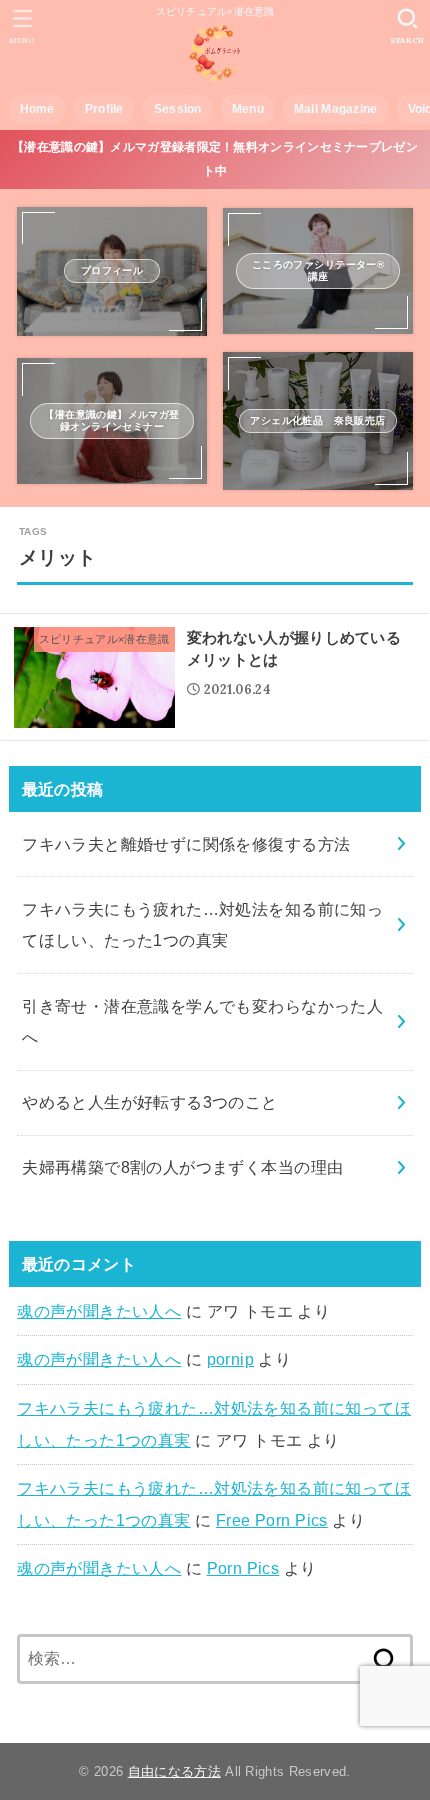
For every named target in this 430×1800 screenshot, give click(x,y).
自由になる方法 (174, 1771)
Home (37, 109)
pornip (230, 1359)
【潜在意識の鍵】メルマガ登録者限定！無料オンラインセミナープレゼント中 (215, 158)
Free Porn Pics (272, 1520)
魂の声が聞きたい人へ (99, 1311)
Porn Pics (243, 1568)
